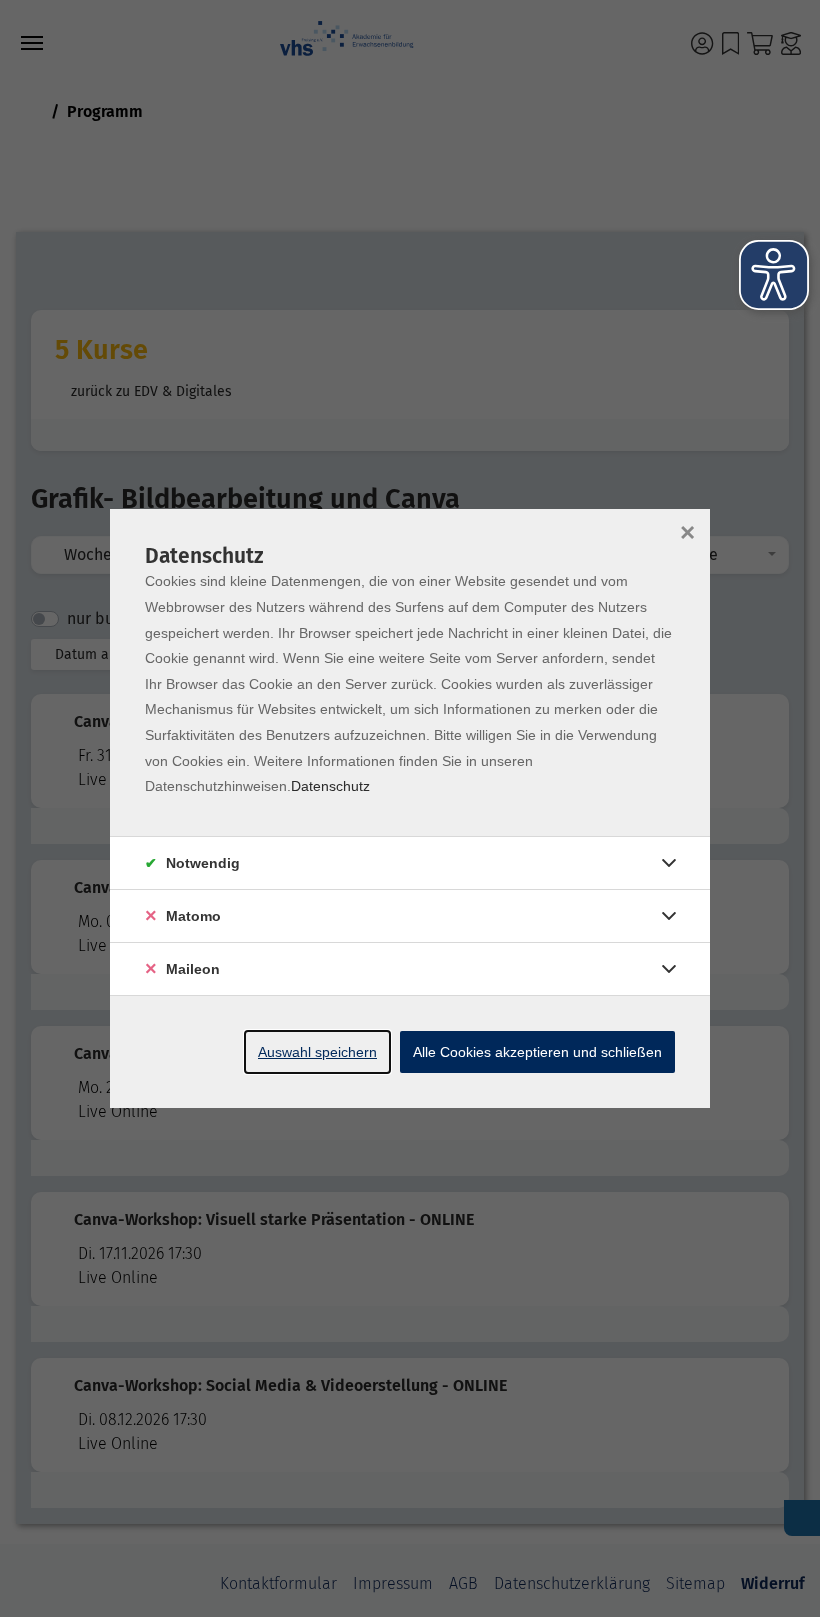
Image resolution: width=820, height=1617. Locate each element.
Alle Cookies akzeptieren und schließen (537, 1052)
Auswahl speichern (317, 1052)
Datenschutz (330, 786)
